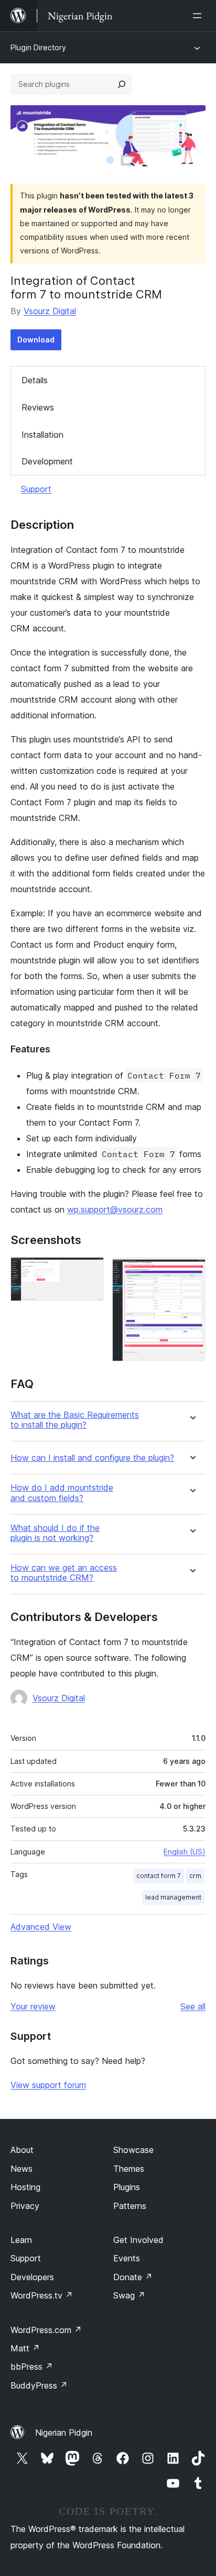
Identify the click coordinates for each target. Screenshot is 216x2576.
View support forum (48, 2085)
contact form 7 (159, 1876)
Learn (21, 2240)
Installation (42, 435)
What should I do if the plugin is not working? (55, 1533)
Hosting (25, 2187)
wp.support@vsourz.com (115, 1209)
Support (36, 489)
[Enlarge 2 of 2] (191, 1271)
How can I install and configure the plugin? (92, 1458)
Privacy (25, 2206)
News (21, 2169)
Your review (33, 2006)
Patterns (130, 2206)
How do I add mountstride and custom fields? (62, 1493)
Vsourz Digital (50, 311)
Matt (25, 2348)
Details (35, 380)
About (22, 2150)
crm (195, 1876)
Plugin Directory (38, 47)
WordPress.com (46, 2330)
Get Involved (138, 2240)
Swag (129, 2295)
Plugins (127, 2187)
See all (193, 2006)
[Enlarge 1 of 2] (90, 1271)
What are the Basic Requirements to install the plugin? (75, 1420)
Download (36, 340)
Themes (129, 2169)
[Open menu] (199, 16)
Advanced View (41, 1927)
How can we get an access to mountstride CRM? (64, 1573)
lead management (173, 1897)
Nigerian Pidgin (64, 2433)
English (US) (185, 1852)
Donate (133, 2277)
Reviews (38, 407)
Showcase (133, 2150)
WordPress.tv (42, 2295)
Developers (32, 2277)
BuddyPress (39, 2385)
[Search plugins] (122, 84)
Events (127, 2258)
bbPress (32, 2367)
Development (47, 461)
